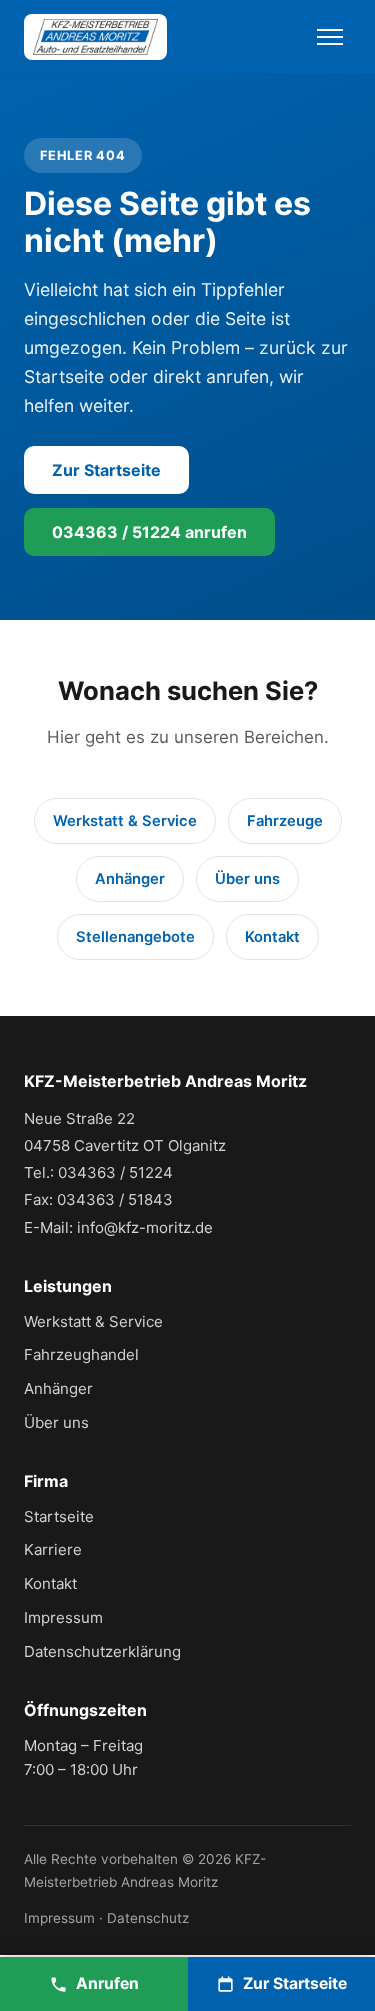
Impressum (63, 1617)
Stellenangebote (135, 937)
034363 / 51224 (115, 1172)
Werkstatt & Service (125, 821)
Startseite (59, 1516)
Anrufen (107, 1983)
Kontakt (272, 937)
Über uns (247, 879)
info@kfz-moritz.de (145, 1227)
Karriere (53, 1549)
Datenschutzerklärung (102, 1651)
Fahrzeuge (285, 821)
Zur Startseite (106, 470)
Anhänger (130, 879)
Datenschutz (148, 1918)
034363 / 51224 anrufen (149, 532)
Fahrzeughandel (81, 1354)
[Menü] (330, 37)
